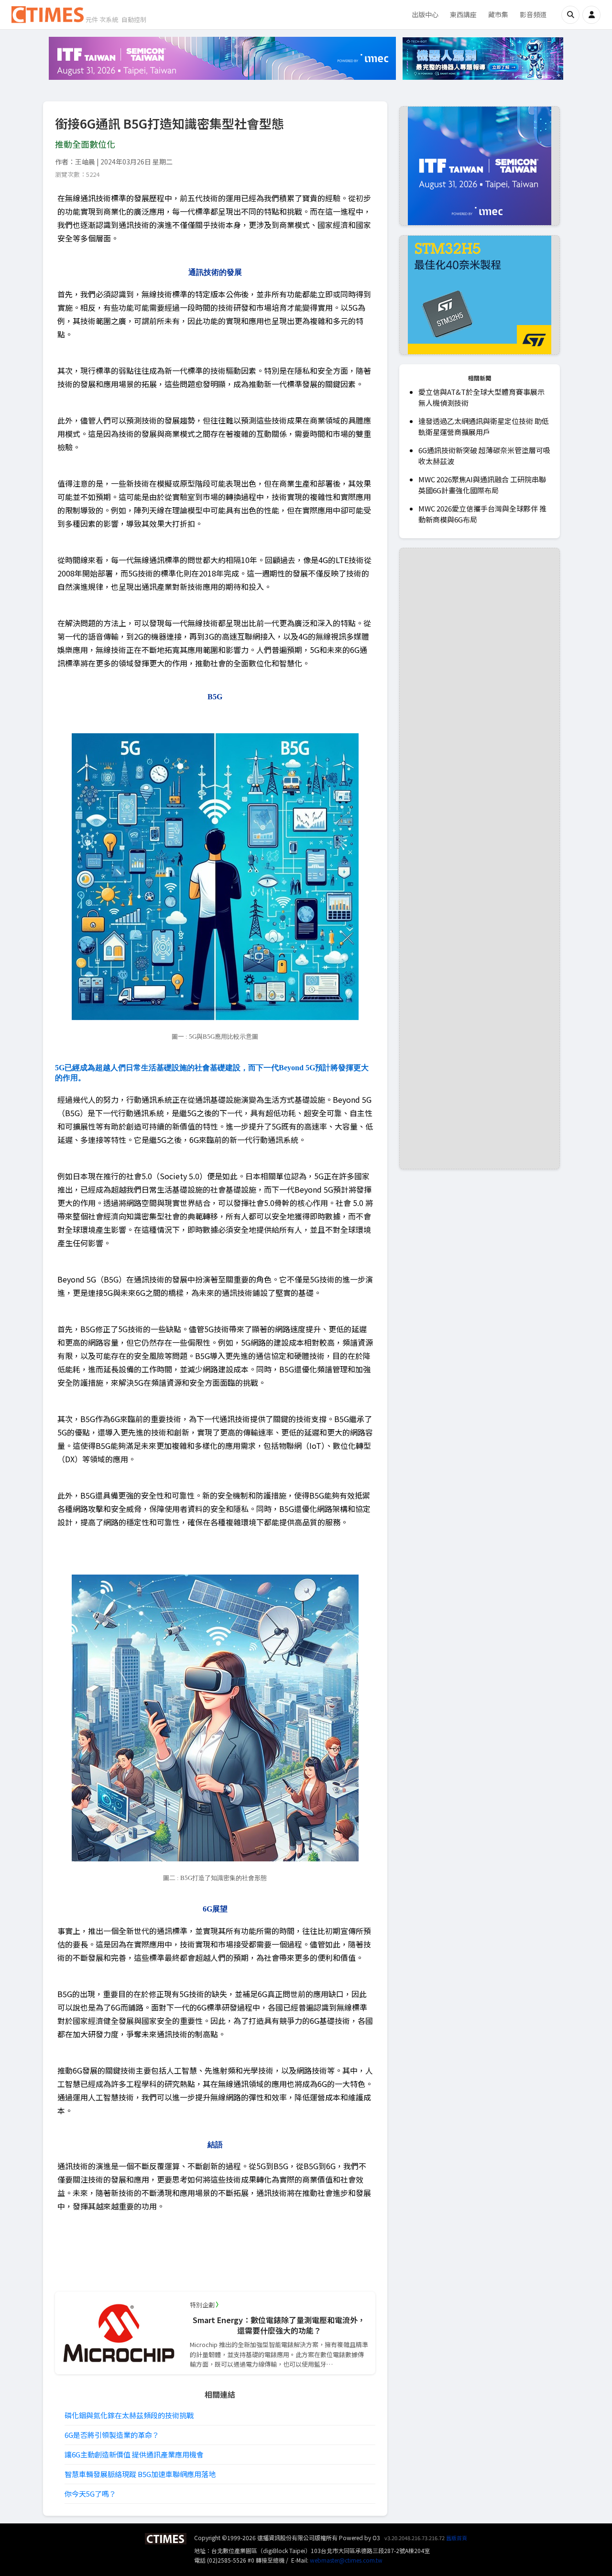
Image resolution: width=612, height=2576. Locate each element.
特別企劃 (202, 2305)
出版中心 (425, 14)
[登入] (591, 15)
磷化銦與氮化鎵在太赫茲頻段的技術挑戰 (129, 2415)
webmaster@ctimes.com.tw (346, 2560)
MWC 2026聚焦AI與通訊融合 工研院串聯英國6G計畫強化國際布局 (482, 485)
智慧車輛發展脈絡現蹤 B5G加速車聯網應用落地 (140, 2474)
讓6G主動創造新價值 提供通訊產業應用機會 (134, 2454)
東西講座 (463, 14)
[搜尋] (570, 15)
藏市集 (498, 14)
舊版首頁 (457, 2538)
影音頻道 (533, 14)
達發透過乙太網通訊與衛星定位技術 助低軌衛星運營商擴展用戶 (484, 426)
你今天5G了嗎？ (90, 2494)
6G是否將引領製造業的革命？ (112, 2435)
